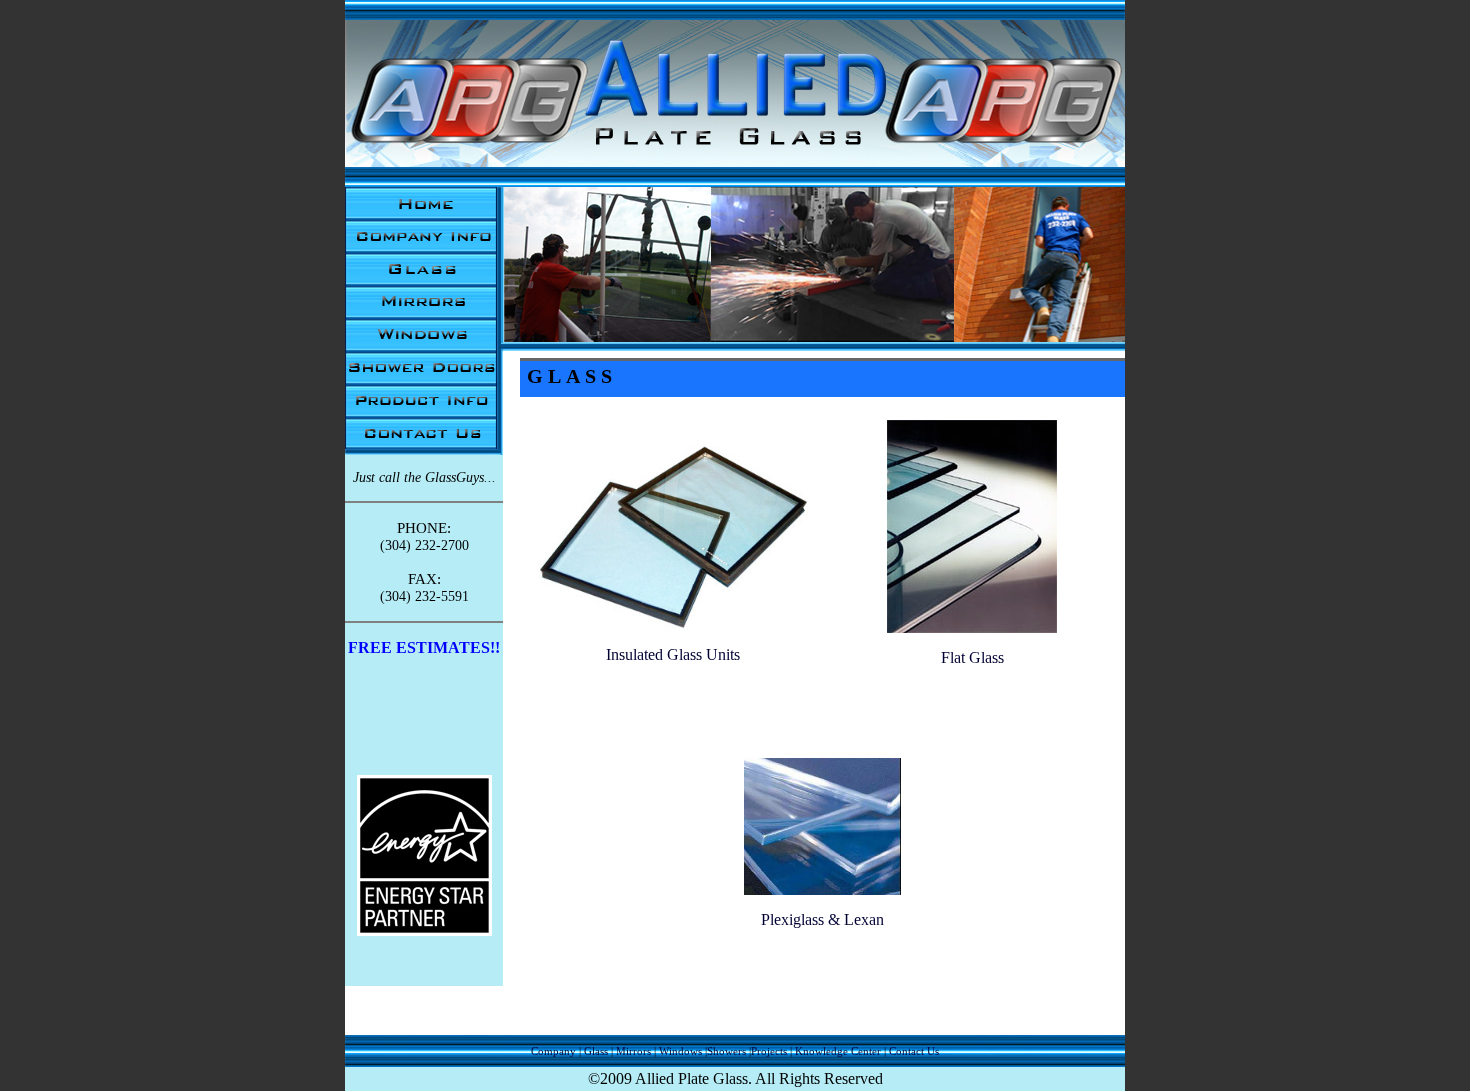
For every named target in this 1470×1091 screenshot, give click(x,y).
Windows (680, 1051)
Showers (726, 1051)
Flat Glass (972, 657)
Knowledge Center (838, 1051)
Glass (596, 1051)
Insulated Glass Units (673, 654)
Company (553, 1051)
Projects (769, 1051)
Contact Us (914, 1051)
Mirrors (633, 1051)
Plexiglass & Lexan (822, 919)
